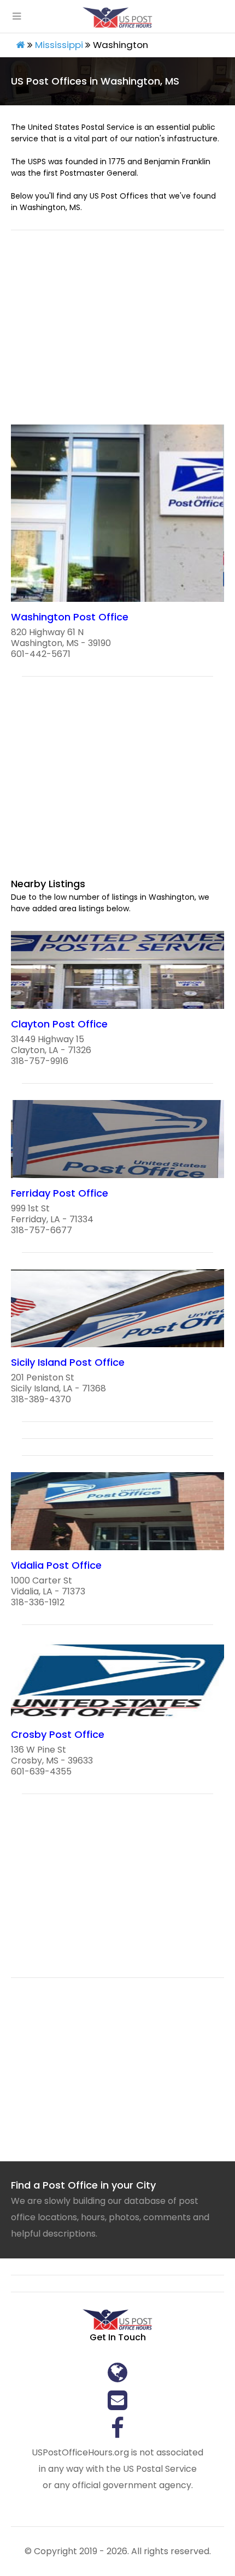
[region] (117, 334)
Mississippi (59, 45)
